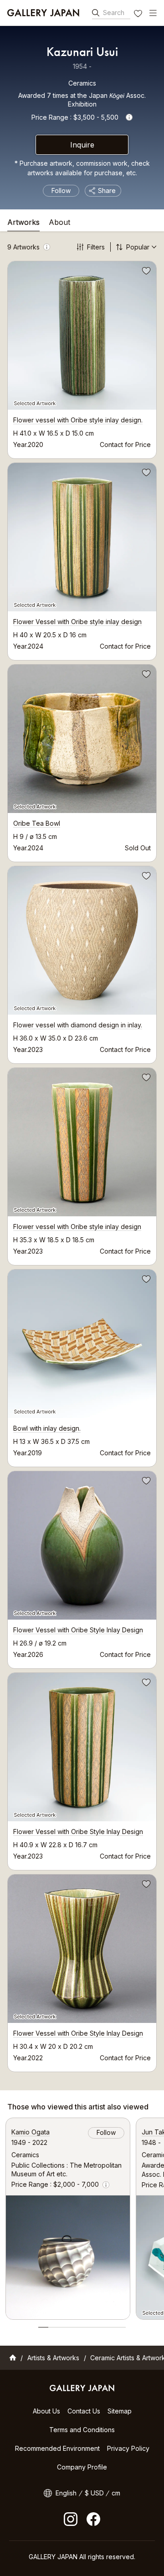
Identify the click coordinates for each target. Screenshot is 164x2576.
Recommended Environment (57, 2448)
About (59, 223)
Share (107, 191)
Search (114, 13)
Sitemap (120, 2411)
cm (116, 2493)
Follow (61, 191)
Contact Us (84, 2411)
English (66, 2493)
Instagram (71, 2519)
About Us (46, 2411)
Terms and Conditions (82, 2430)
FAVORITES (139, 15)
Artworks (23, 223)
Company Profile (82, 2467)
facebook (93, 2519)
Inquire (82, 145)
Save (145, 272)
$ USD (94, 2493)
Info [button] (129, 117)
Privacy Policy (128, 2448)
